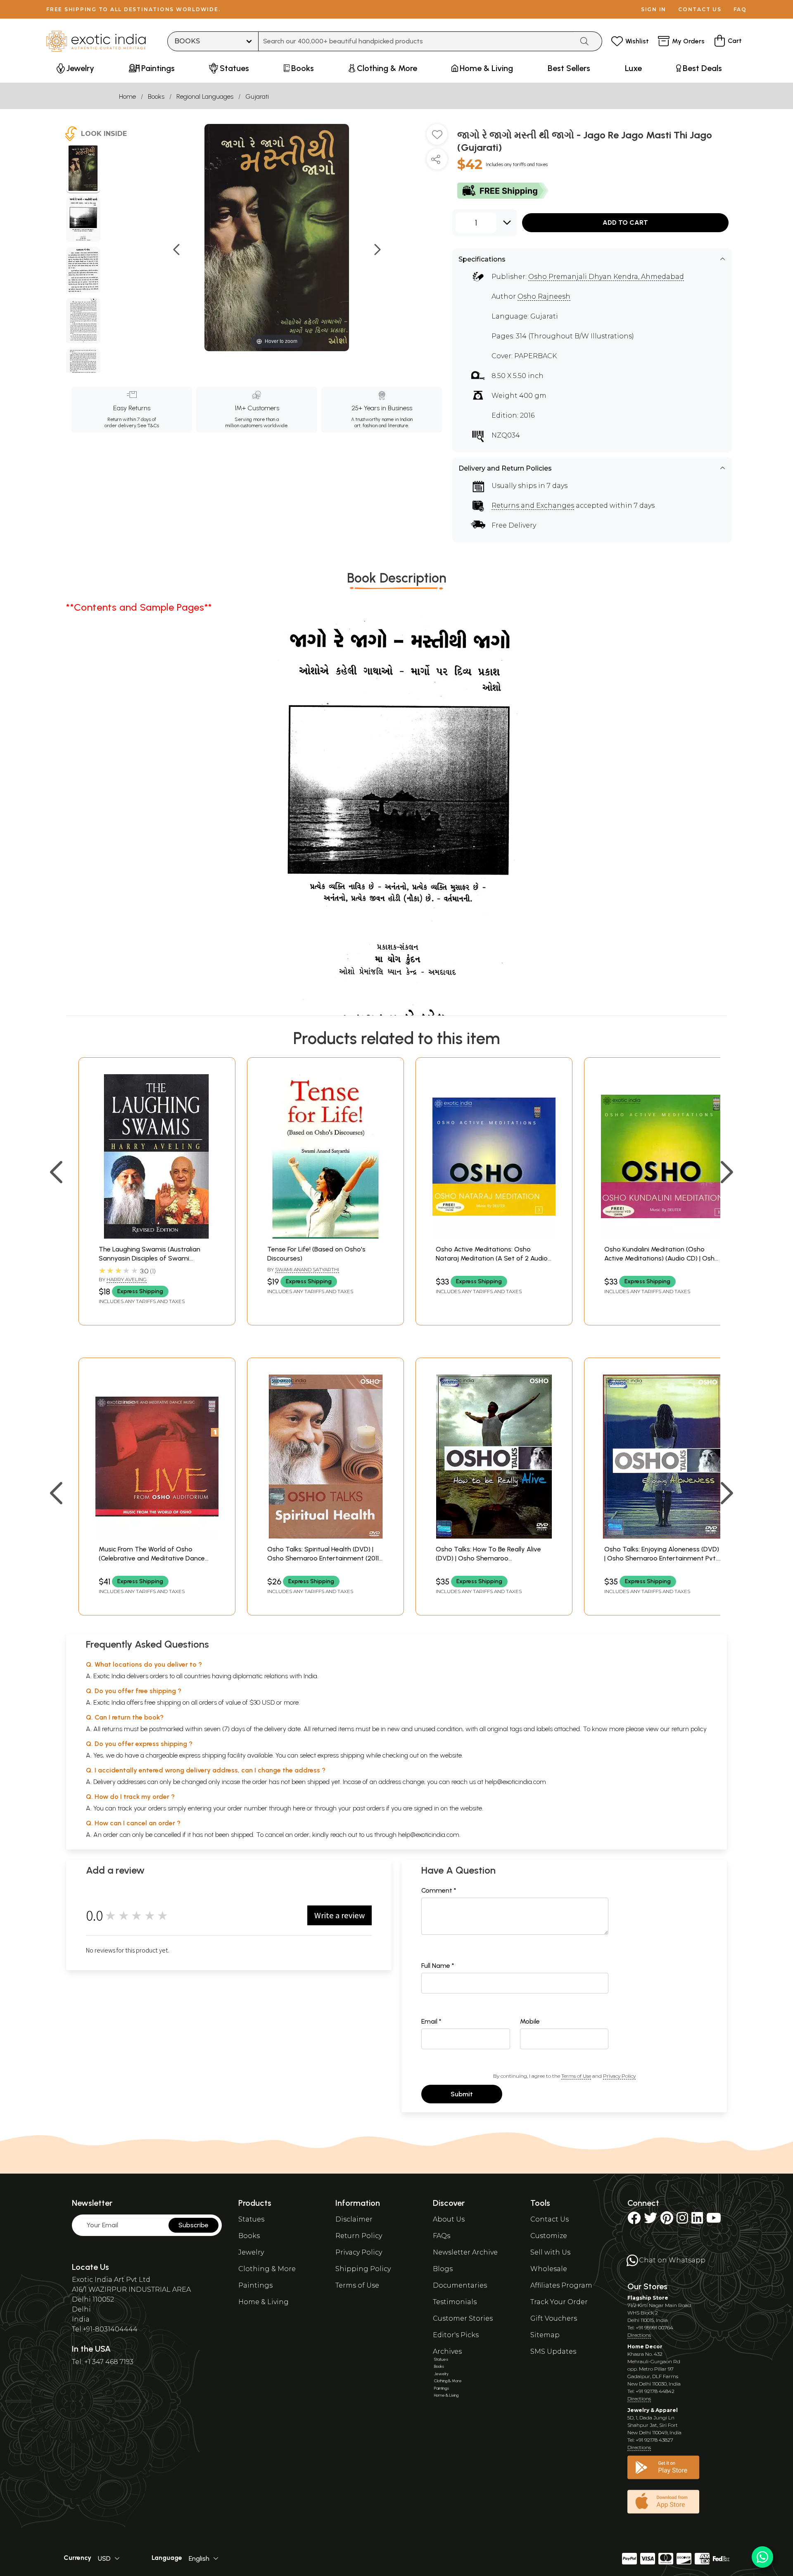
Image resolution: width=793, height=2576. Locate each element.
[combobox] (416, 41)
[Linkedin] (697, 2220)
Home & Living (264, 2302)
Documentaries (460, 2285)
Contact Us (550, 2219)
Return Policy (359, 2236)
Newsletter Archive (465, 2252)
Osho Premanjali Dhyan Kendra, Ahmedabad (606, 277)
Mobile (530, 2021)
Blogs (443, 2269)
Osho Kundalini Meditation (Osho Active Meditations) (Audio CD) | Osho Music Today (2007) (661, 1258)
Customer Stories (463, 2318)
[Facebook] (634, 2220)
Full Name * (438, 1966)
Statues (251, 2219)
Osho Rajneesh (544, 296)
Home (127, 96)
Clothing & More (267, 2269)
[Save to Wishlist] (437, 138)
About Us (449, 2219)
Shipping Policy (363, 2269)
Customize (549, 2236)
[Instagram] (682, 2220)
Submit (462, 2094)
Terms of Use (576, 2076)
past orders (369, 1808)
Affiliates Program (561, 2285)
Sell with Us (550, 2252)
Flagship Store (648, 2298)
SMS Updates (553, 2351)
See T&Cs (148, 426)
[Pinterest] (667, 2220)
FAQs (442, 2236)
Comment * (439, 1890)
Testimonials (455, 2302)
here (299, 1808)
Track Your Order (559, 2302)
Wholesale (549, 2269)
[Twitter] (651, 2220)
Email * (431, 2021)
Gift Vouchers (554, 2318)
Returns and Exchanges (533, 505)
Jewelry (251, 2252)
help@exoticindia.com (515, 1782)
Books (156, 96)
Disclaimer (354, 2219)
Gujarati (257, 96)
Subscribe (194, 2225)
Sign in (654, 9)
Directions (639, 2335)
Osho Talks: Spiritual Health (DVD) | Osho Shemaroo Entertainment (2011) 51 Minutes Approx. (324, 1558)
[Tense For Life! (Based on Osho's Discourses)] (325, 1236)
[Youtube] (714, 2220)
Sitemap (545, 2335)
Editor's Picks (456, 2335)
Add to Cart (625, 222)
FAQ (740, 9)
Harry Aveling (127, 1279)
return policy (689, 1729)
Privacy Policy (619, 2076)
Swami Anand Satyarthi (307, 1269)
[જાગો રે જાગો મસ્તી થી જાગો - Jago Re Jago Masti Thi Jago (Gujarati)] (83, 169)
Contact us (700, 9)
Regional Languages (205, 96)
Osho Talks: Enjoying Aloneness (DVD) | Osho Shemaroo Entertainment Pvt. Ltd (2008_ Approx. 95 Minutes (662, 1558)
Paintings (255, 2285)
